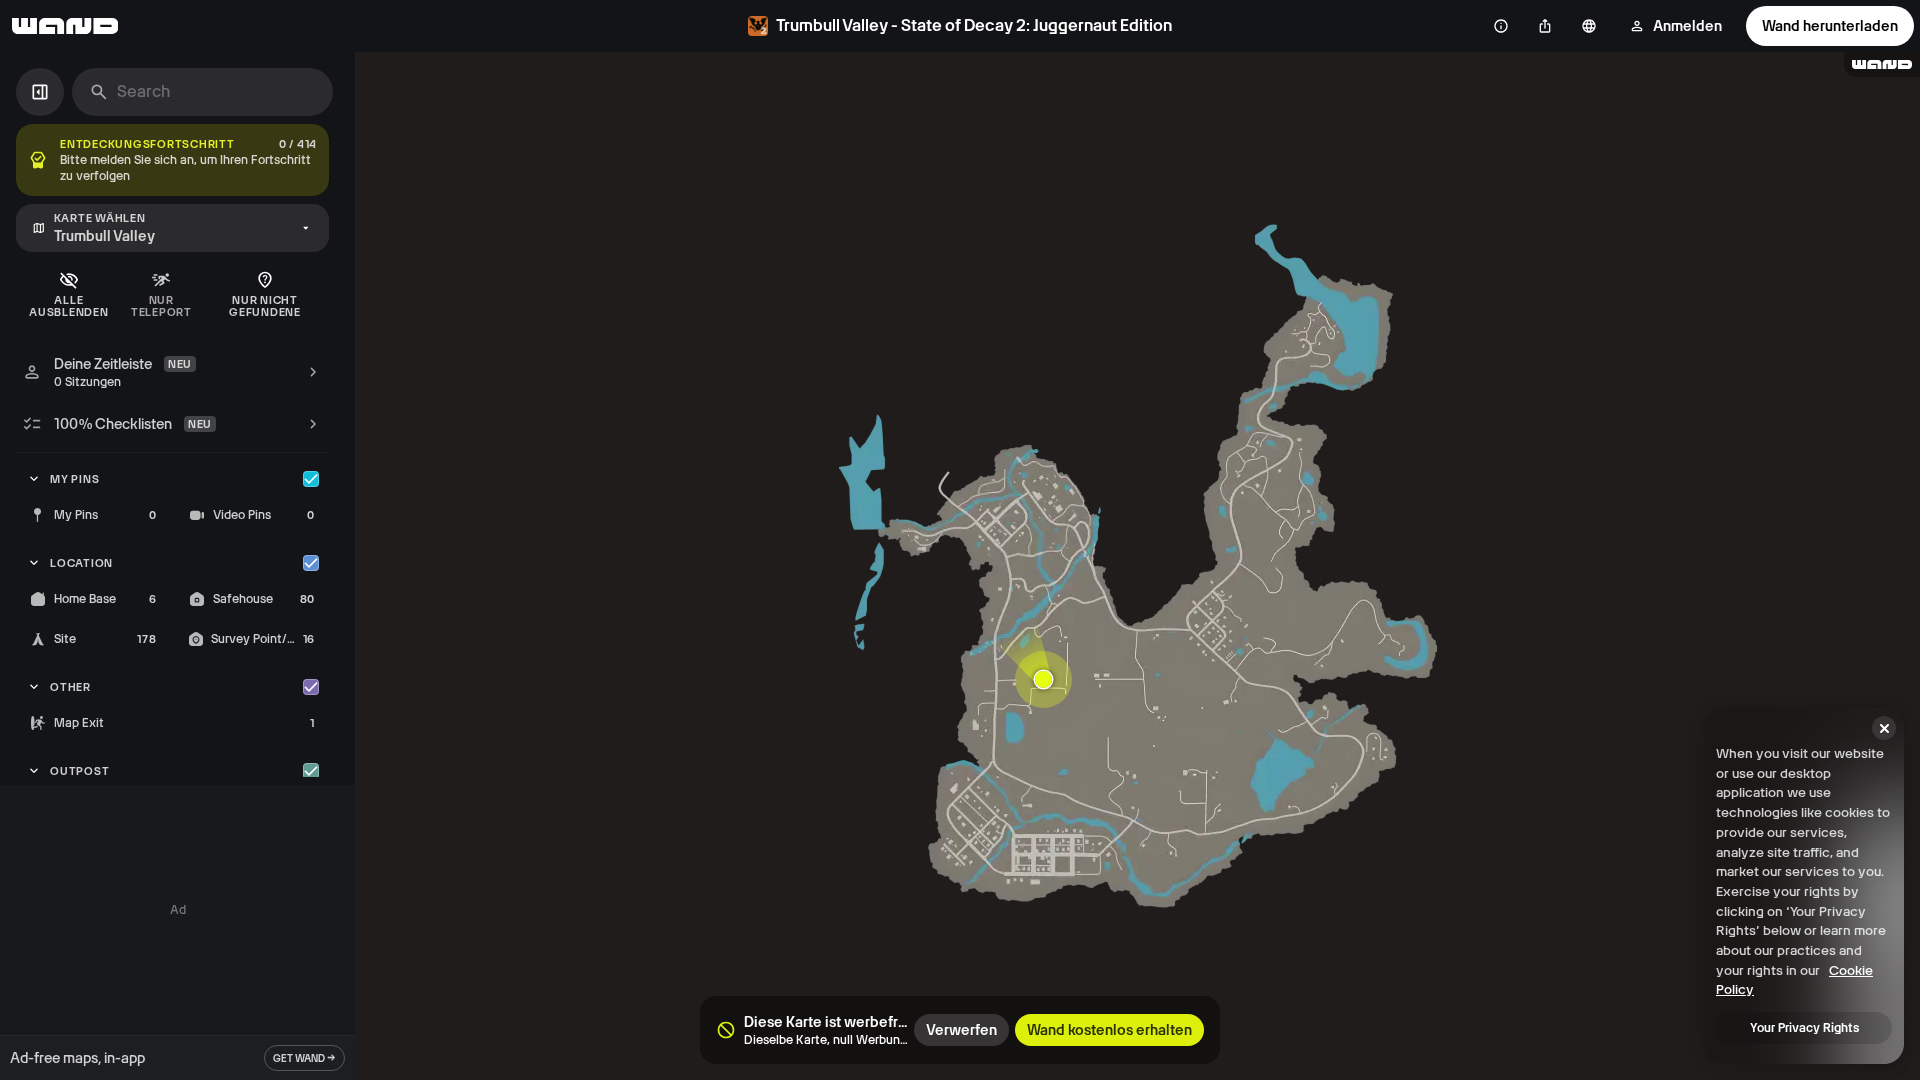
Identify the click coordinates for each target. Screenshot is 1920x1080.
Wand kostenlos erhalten (1109, 1030)
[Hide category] (311, 479)
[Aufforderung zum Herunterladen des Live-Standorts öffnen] (1044, 679)
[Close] (1884, 728)
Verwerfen (961, 1030)
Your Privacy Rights (1804, 1028)
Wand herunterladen (1830, 26)
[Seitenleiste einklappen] (40, 92)
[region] (1137, 566)
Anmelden (1687, 26)
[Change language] (1589, 26)
